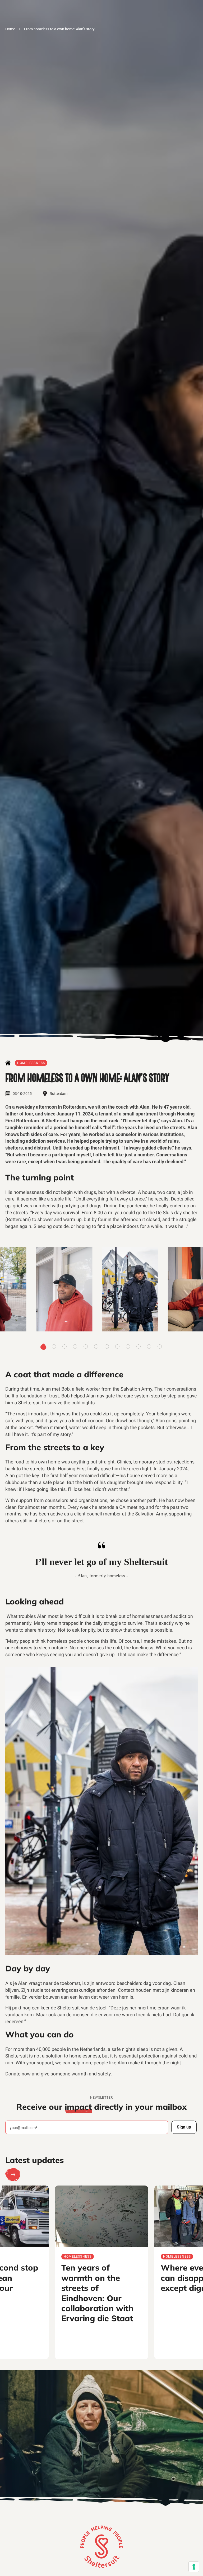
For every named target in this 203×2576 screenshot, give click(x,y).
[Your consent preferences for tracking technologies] (194, 2567)
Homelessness (31, 1063)
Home (10, 29)
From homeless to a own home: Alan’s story (59, 29)
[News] (8, 1063)
